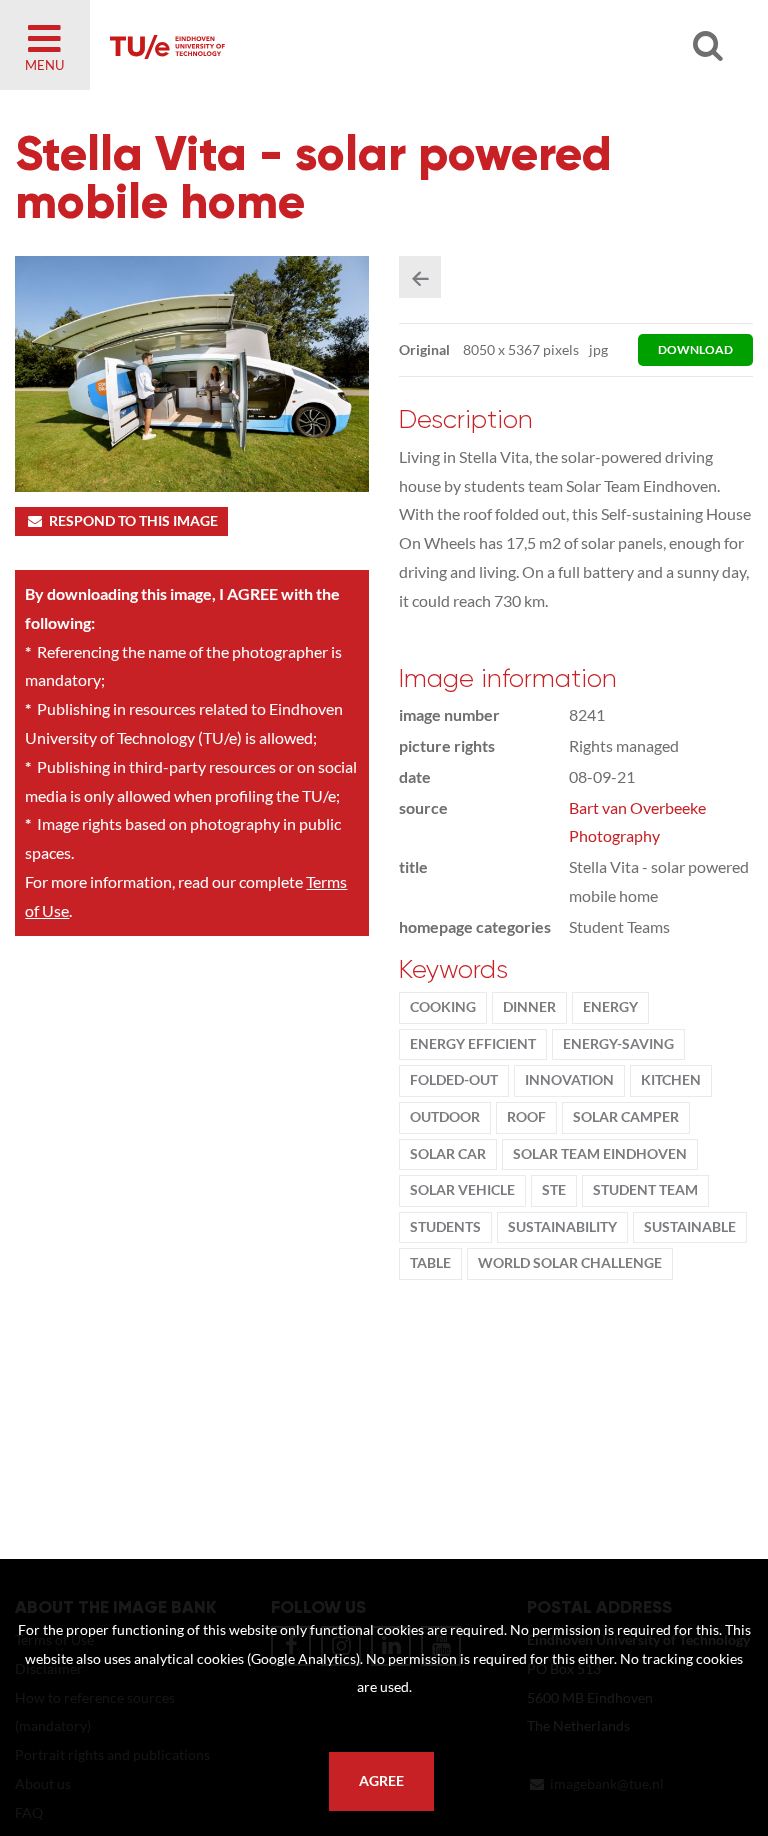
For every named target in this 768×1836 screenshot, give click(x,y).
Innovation (569, 1080)
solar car (448, 1154)
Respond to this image (133, 521)
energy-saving (618, 1044)
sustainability (562, 1227)
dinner (529, 1007)
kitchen (671, 1080)
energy (610, 1007)
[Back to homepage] (340, 45)
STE (554, 1190)
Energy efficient (473, 1044)
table (430, 1263)
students (445, 1227)
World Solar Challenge (570, 1263)
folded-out (454, 1080)
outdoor (445, 1117)
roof (526, 1117)
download (695, 349)
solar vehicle (462, 1190)
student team (645, 1190)
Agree (381, 1781)
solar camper (626, 1117)
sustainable (690, 1227)
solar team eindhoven (600, 1154)
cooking (443, 1007)
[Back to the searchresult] (420, 277)
